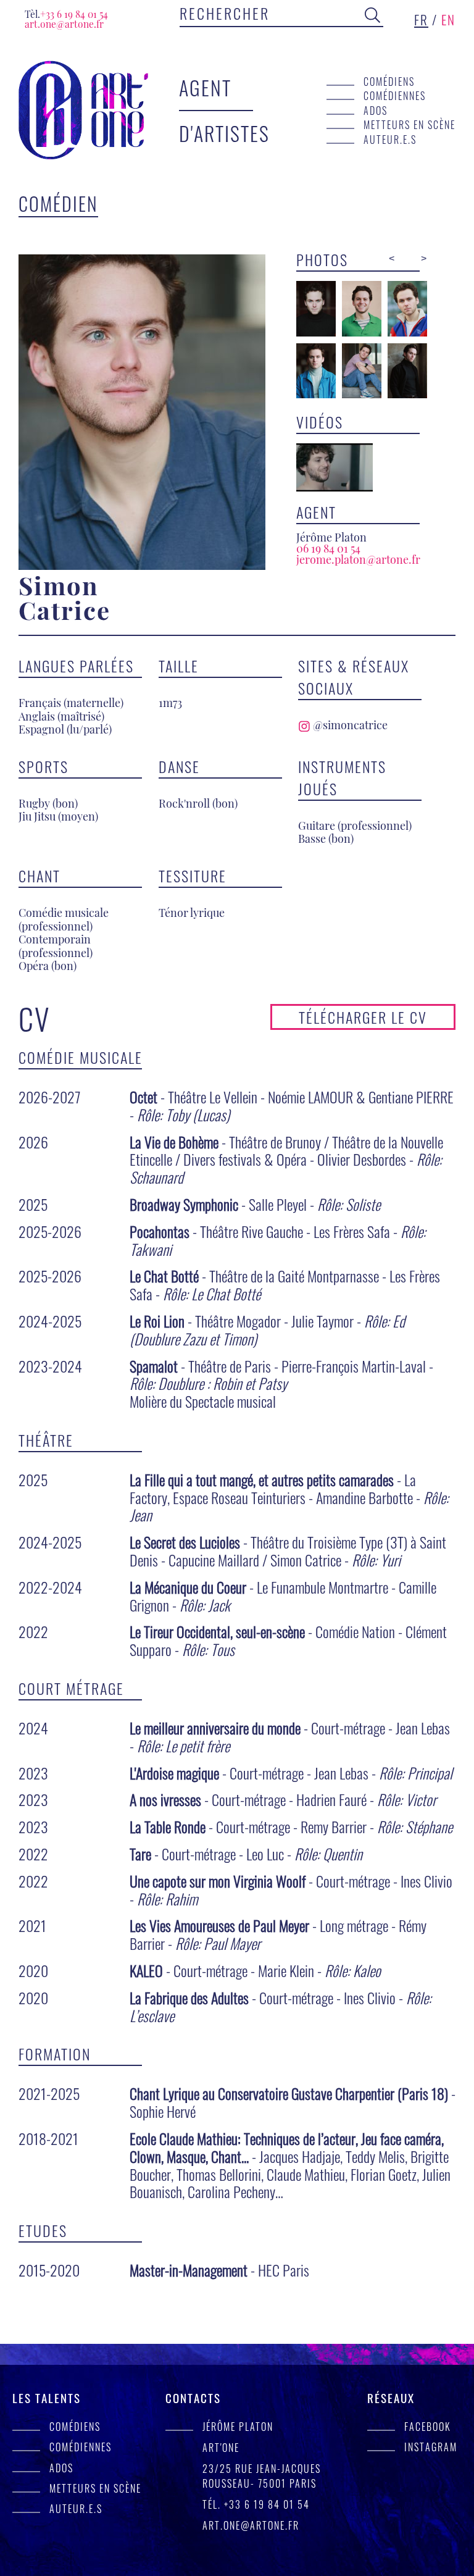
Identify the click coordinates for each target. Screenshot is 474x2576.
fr (421, 19)
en (448, 19)
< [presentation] (392, 258)
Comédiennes (395, 95)
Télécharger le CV (363, 1017)
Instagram (431, 2447)
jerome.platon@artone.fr (358, 559)
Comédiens (389, 81)
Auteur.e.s (390, 139)
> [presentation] (424, 258)
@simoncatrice (349, 725)
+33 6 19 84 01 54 (66, 14)
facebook (428, 2426)
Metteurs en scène (410, 124)
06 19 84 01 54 (328, 548)
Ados (376, 110)
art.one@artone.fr (64, 24)
